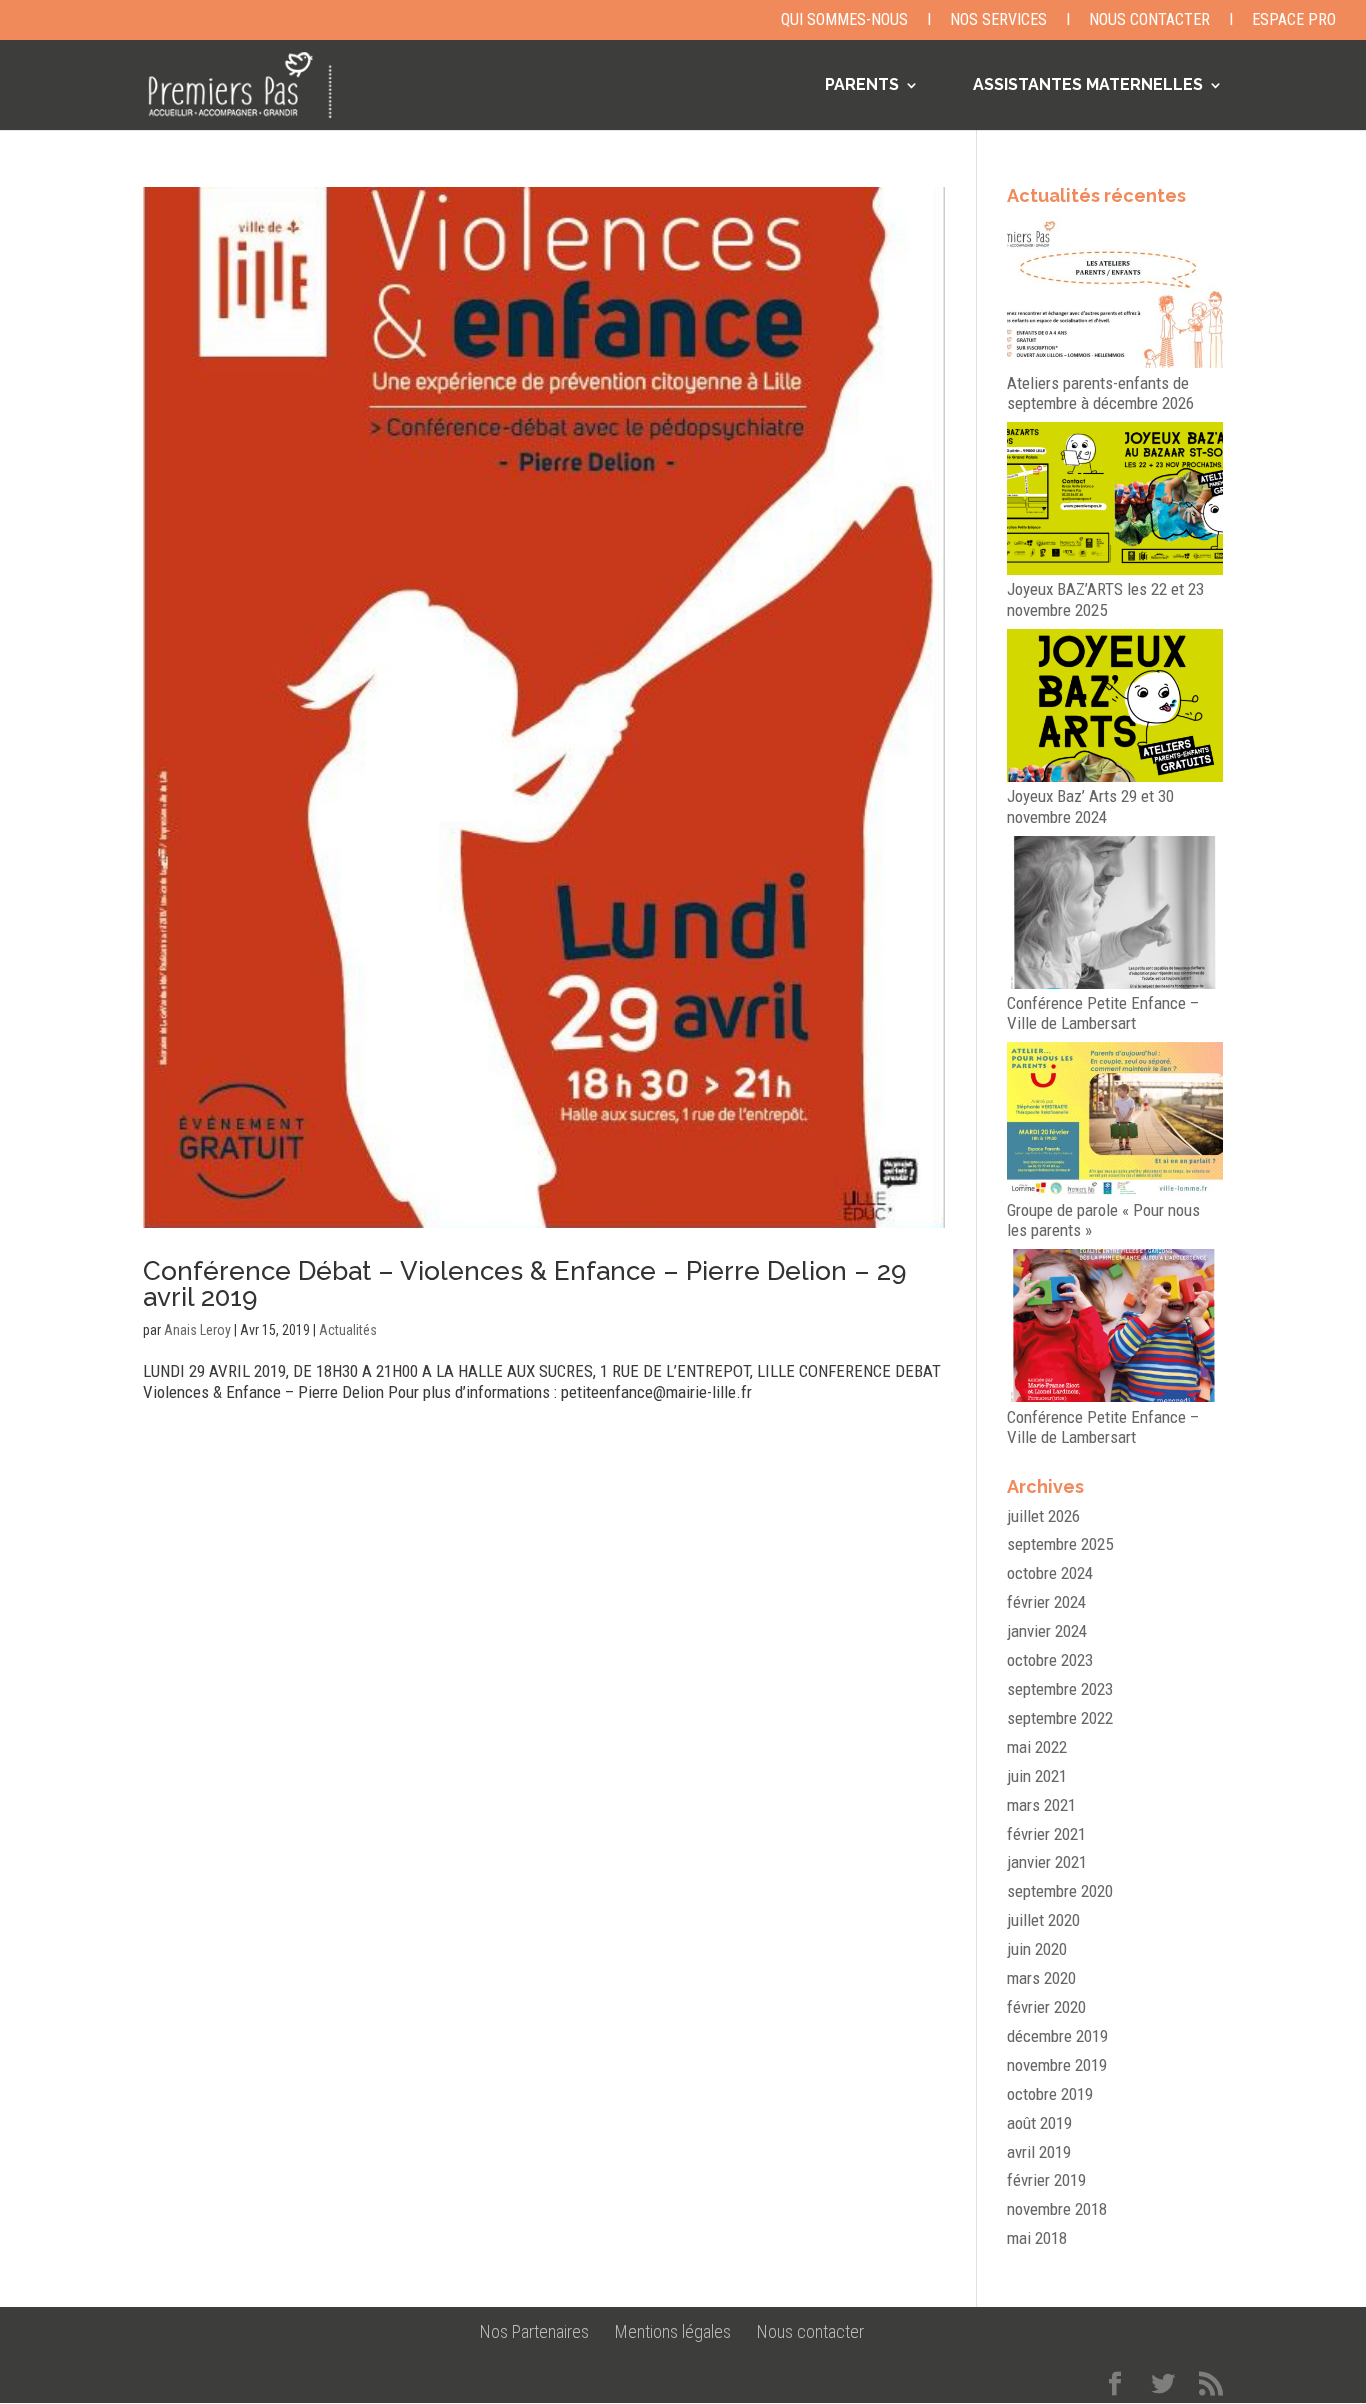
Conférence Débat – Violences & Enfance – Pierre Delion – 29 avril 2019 (524, 1284)
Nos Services (998, 20)
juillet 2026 (1043, 1516)
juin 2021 (1037, 1776)
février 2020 (1046, 2007)
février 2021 (1046, 1834)
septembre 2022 (1060, 1718)
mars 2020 (1041, 1978)
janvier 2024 (1047, 1631)
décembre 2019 (1057, 2036)
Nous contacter (1149, 20)
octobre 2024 (1050, 1573)
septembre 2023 (1060, 1689)
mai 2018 (1037, 2238)
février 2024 (1046, 1602)
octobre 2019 (1050, 2094)
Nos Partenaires (534, 2331)
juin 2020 (1037, 1949)
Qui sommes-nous (844, 20)
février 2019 (1046, 2180)
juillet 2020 (1043, 1920)
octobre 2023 (1050, 1660)
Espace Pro (1294, 20)
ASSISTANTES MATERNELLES (1088, 86)
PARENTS (862, 86)
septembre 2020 (1060, 1891)
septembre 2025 (1060, 1544)
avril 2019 (1039, 2152)
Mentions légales (673, 2331)
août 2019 (1039, 2123)
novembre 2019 (1057, 2065)
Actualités (348, 1330)
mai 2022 (1037, 1747)
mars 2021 (1041, 1805)
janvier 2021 (1047, 1862)
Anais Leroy (197, 1330)
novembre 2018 (1057, 2209)
